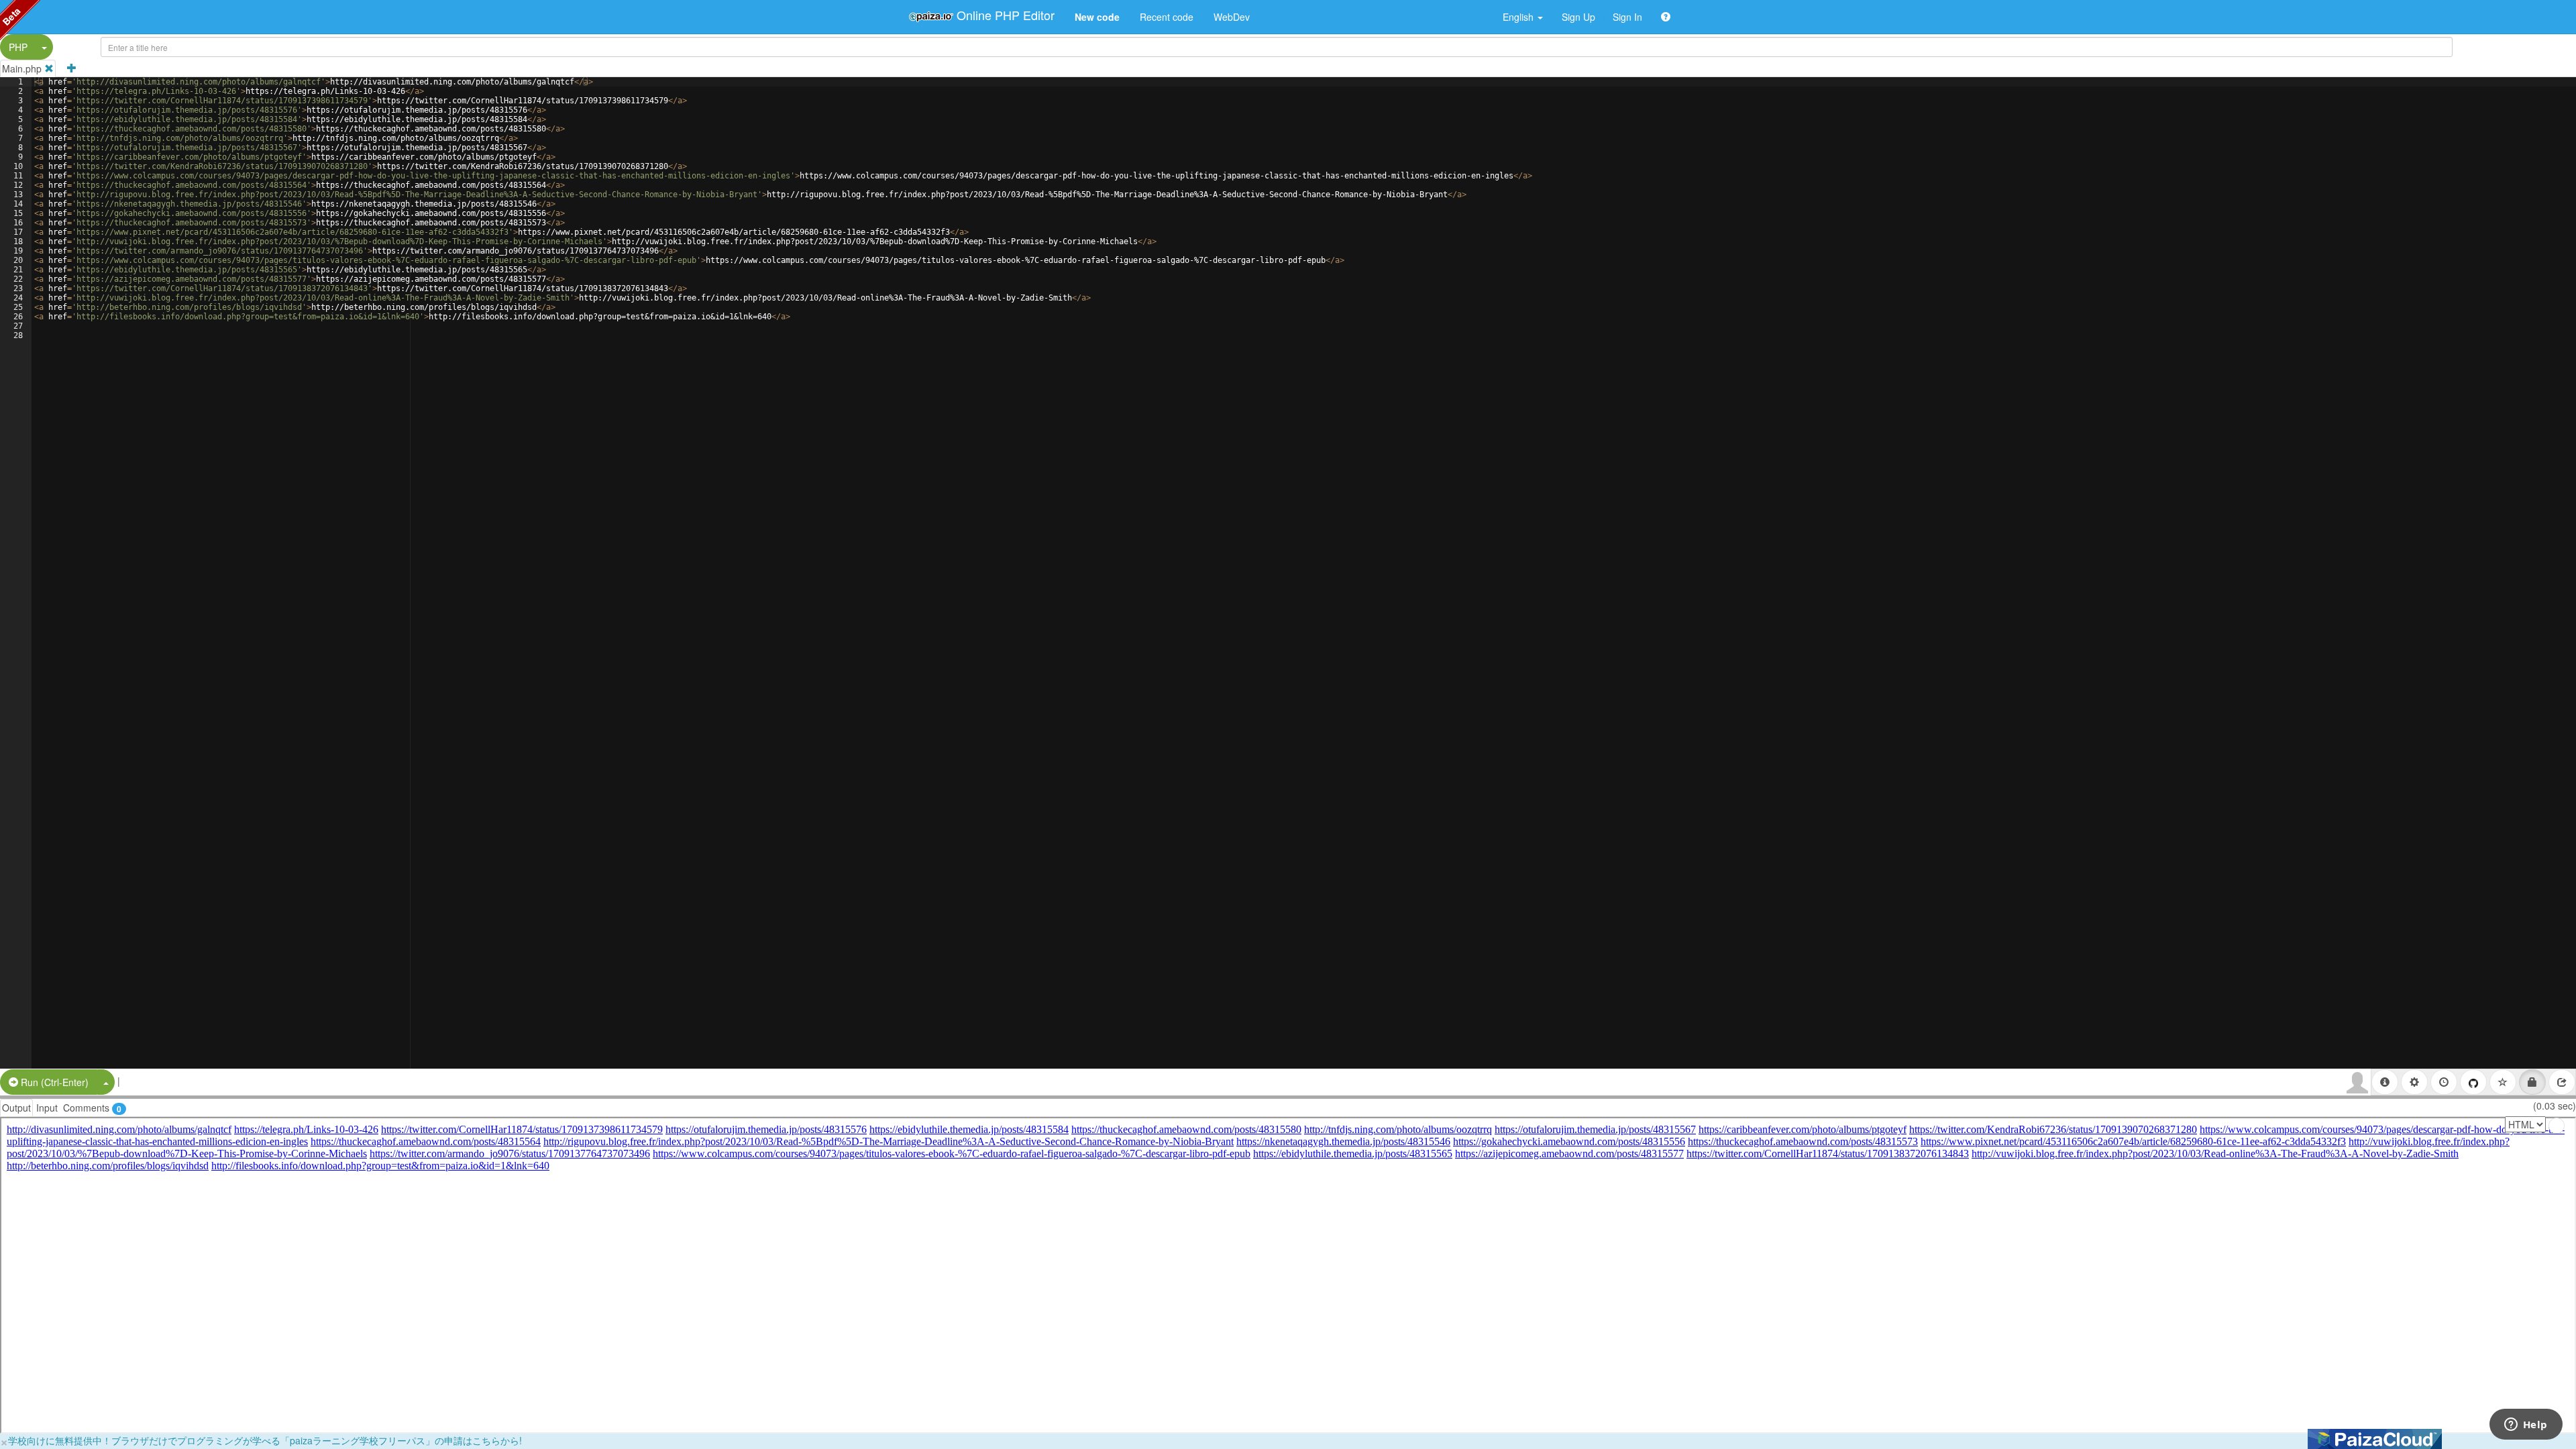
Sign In (1627, 17)
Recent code (1167, 17)
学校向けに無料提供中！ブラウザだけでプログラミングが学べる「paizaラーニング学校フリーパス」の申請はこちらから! (265, 1440)
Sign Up (1578, 17)
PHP (18, 47)
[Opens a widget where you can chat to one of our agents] (2526, 1426)
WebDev (1232, 17)
